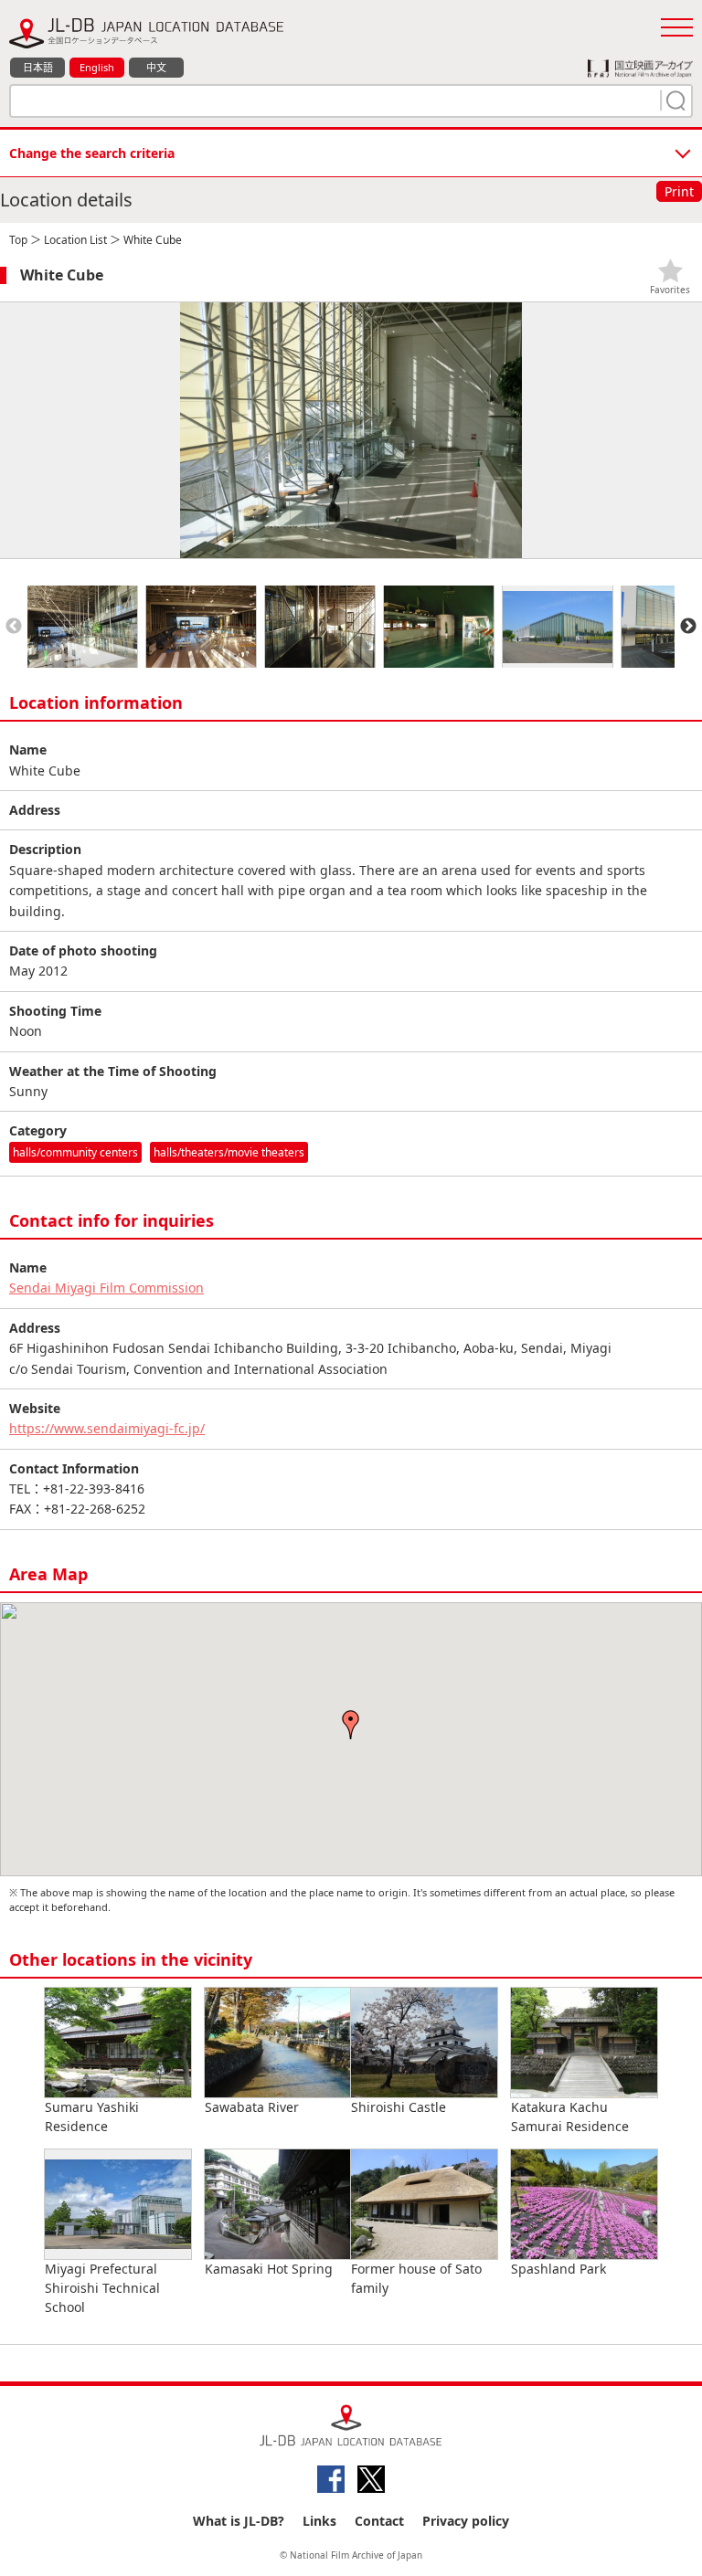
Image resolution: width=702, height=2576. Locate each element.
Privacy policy (466, 2521)
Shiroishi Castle (399, 2107)
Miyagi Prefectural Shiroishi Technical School (102, 2288)
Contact (379, 2521)
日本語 (38, 67)
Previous (14, 627)
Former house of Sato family (416, 2278)
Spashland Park (558, 2269)
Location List (75, 240)
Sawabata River (252, 2107)
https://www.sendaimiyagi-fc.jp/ (107, 1428)
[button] (351, 1725)
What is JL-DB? (239, 2521)
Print (679, 191)
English (97, 67)
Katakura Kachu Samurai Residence (570, 2117)
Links (319, 2521)
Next (688, 627)
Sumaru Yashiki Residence (92, 2117)
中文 (156, 67)
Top (18, 240)
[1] (674, 100)
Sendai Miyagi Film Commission (106, 1288)
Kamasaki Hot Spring (269, 2269)
